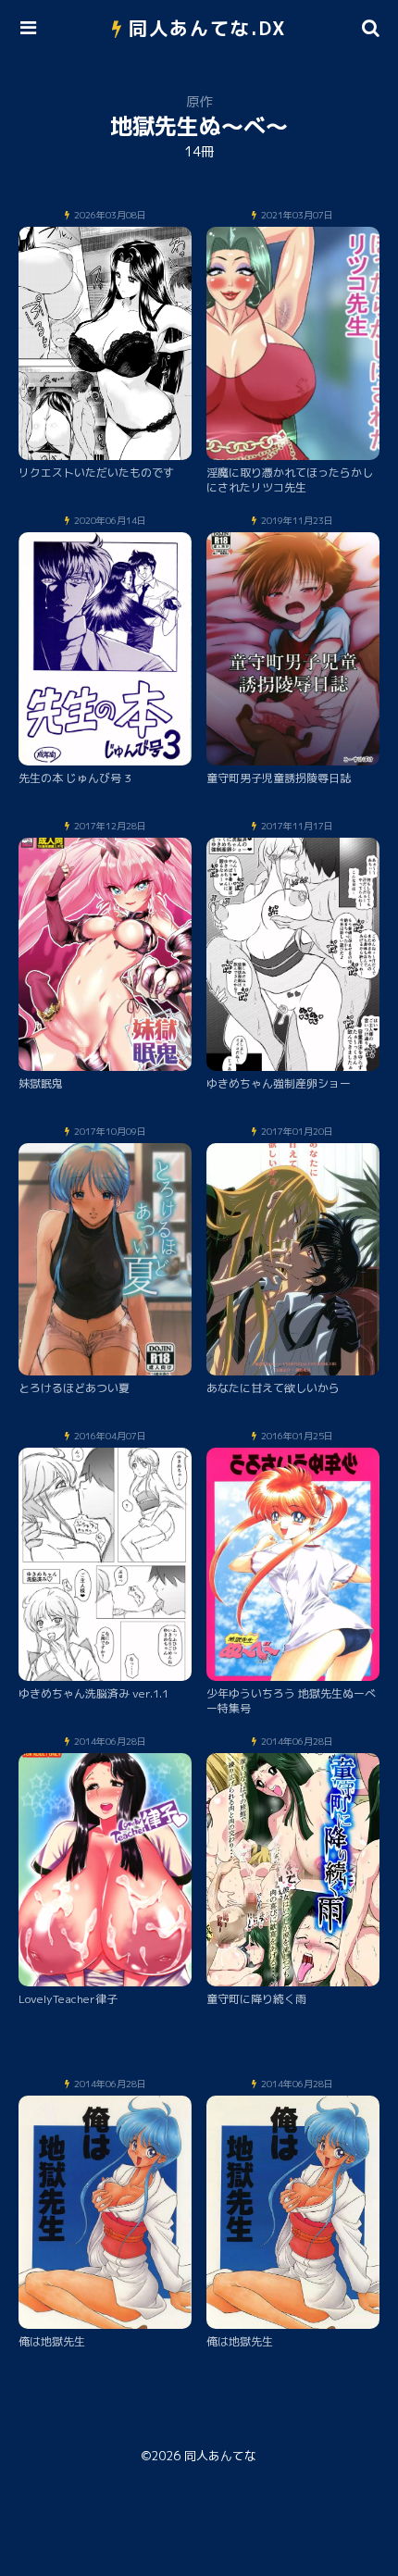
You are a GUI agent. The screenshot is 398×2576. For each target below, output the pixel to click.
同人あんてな (220, 2456)
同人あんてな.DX (208, 28)
